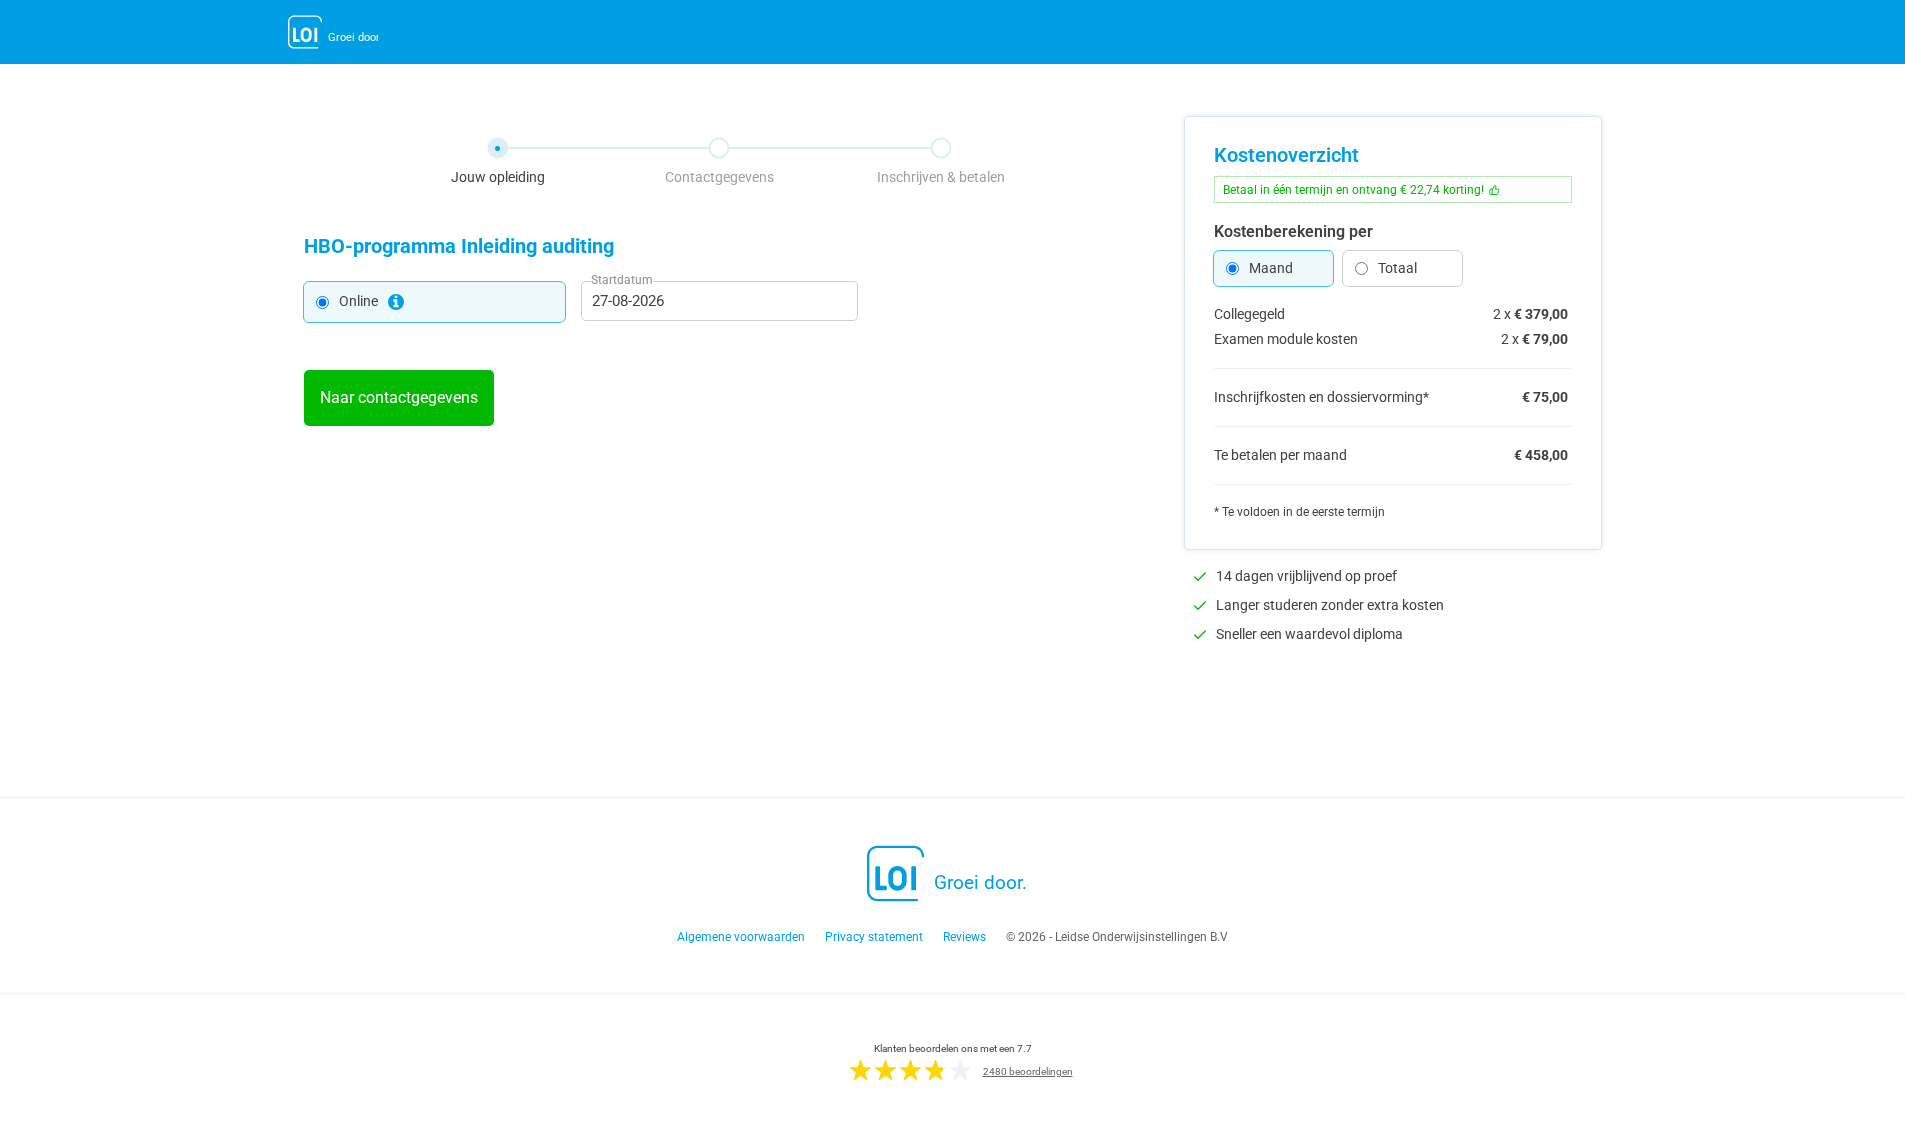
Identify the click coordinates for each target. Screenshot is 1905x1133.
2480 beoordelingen (1028, 1071)
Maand (1271, 268)
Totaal (1397, 268)
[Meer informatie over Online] (396, 302)
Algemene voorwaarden (741, 937)
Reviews (964, 937)
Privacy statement (874, 937)
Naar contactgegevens (399, 397)
